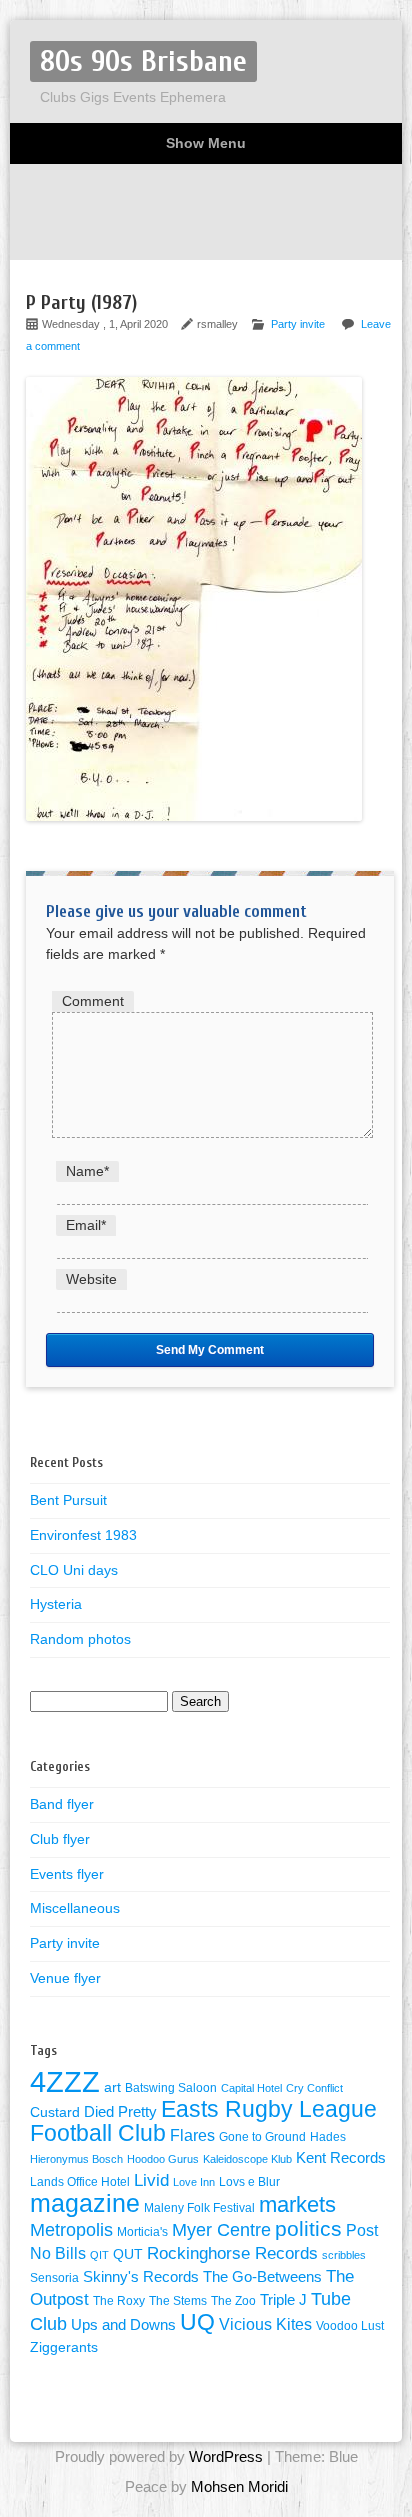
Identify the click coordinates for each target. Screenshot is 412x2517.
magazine (85, 2203)
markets (297, 2204)
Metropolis (71, 2230)
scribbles (344, 2255)
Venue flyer (65, 1978)
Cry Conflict (314, 2088)
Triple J (283, 2300)
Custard (55, 2112)
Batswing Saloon (171, 2088)
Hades (328, 2137)
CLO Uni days (74, 1570)
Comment (93, 1001)
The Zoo (233, 2301)
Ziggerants (64, 2347)
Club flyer (60, 1839)
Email (86, 1225)
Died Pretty (120, 2112)
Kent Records (341, 2158)
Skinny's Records (141, 2277)
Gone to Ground (262, 2137)
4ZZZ (65, 2081)
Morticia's (142, 2232)
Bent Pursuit (68, 1500)
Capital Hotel (251, 2088)
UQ (197, 2322)
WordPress (226, 2456)
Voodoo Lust (350, 2326)
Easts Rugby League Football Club (203, 2121)
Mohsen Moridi (239, 2486)
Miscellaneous (75, 1908)
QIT (99, 2255)
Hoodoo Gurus (163, 2159)
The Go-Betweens (262, 2277)
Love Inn (194, 2182)
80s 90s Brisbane (143, 61)
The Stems (178, 2301)
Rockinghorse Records (232, 2253)
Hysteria (56, 1604)
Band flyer (62, 1804)
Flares (192, 2135)
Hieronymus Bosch (76, 2159)
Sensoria (54, 2278)
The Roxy (119, 2301)
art (112, 2087)
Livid (151, 2180)
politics (308, 2229)
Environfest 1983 (83, 1535)
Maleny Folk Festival (199, 2208)
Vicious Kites (265, 2324)
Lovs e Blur (249, 2182)
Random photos (80, 1639)
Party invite (298, 324)
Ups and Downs (123, 2325)
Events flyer (67, 1874)
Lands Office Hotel (80, 2182)
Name (87, 1171)
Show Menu (206, 143)
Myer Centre (221, 2230)
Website (91, 1279)
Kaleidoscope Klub (247, 2159)
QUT (128, 2254)
